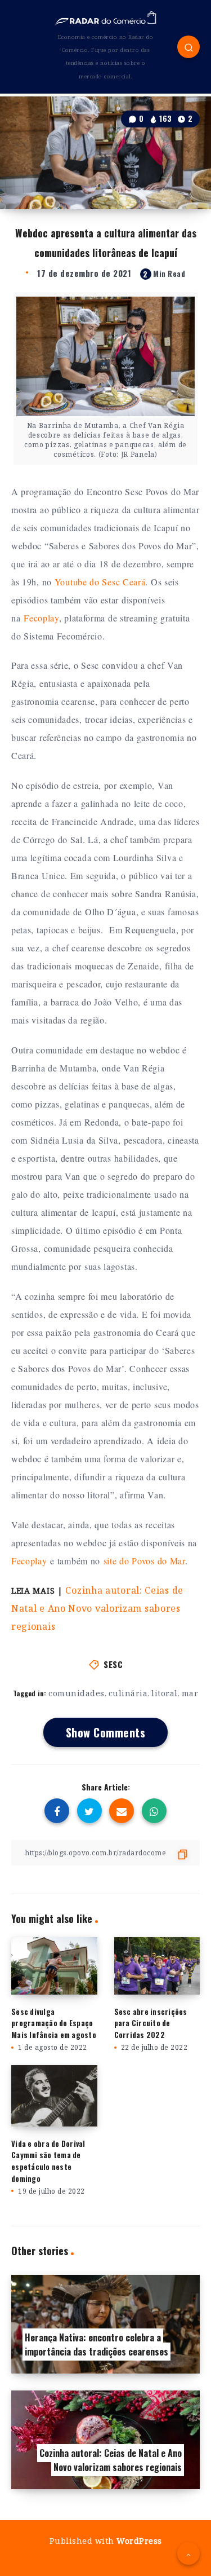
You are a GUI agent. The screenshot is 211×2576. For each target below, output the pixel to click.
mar (190, 1693)
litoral (165, 1693)
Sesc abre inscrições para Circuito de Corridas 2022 (151, 2023)
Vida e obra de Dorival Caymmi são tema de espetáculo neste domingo (48, 2161)
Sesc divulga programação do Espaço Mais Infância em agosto (54, 2023)
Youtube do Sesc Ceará (100, 582)
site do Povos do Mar (144, 1561)
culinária (128, 1693)
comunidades (77, 1693)
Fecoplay (41, 618)
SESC (113, 1664)
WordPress (139, 2541)
